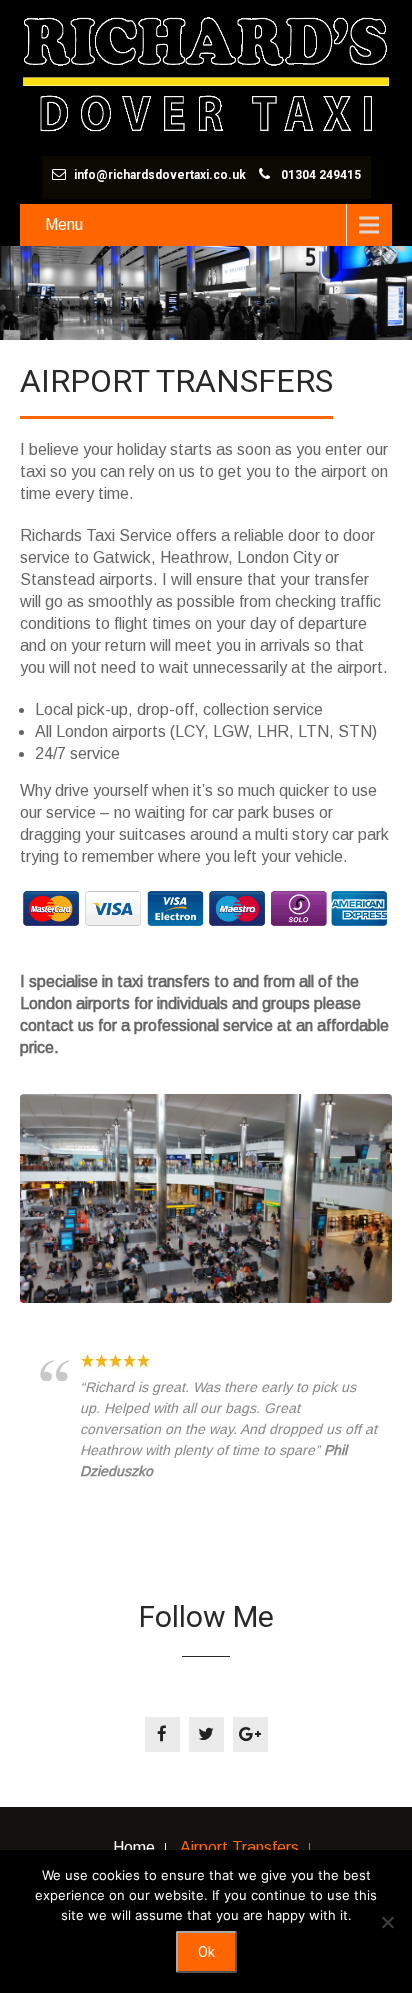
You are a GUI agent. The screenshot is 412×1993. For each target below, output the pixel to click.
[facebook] (162, 1734)
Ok (206, 1952)
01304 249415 (321, 175)
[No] (387, 1922)
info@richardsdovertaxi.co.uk (160, 175)
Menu (64, 224)
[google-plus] (250, 1734)
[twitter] (206, 1734)
